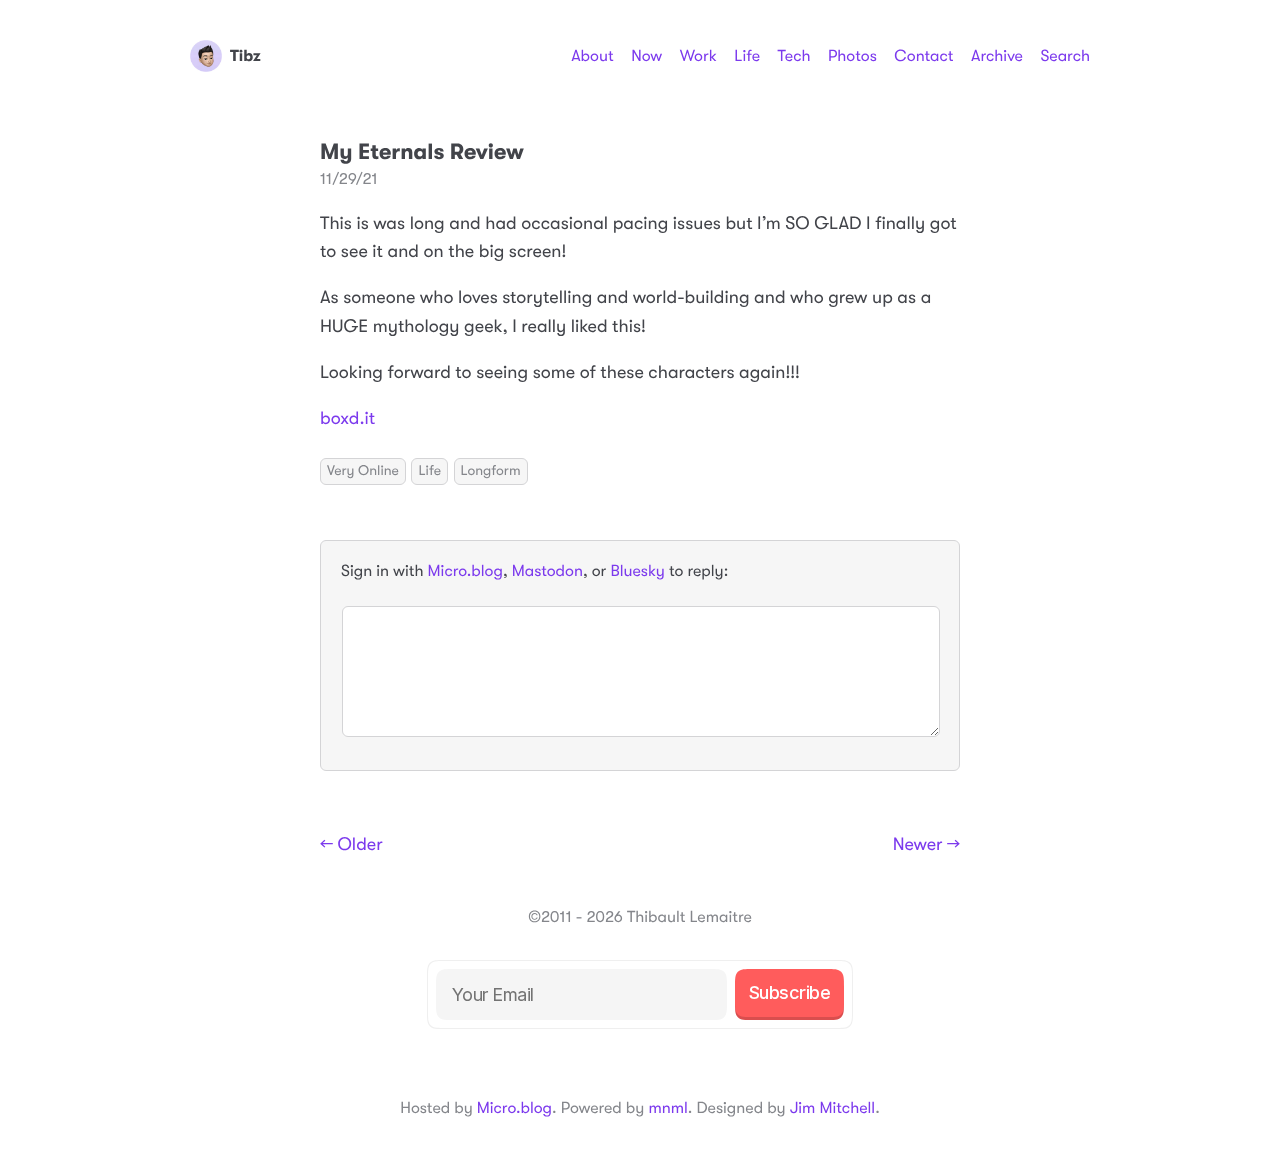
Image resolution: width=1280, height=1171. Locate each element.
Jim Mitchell (832, 1108)
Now (646, 56)
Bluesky (637, 571)
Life (747, 56)
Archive (997, 56)
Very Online (363, 471)
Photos (852, 56)
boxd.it (347, 419)
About (592, 56)
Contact (923, 56)
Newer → (926, 845)
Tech (793, 56)
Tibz (245, 56)
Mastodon (547, 571)
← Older (351, 845)
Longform (491, 471)
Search (1065, 56)
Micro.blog (465, 571)
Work (698, 56)
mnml (667, 1108)
